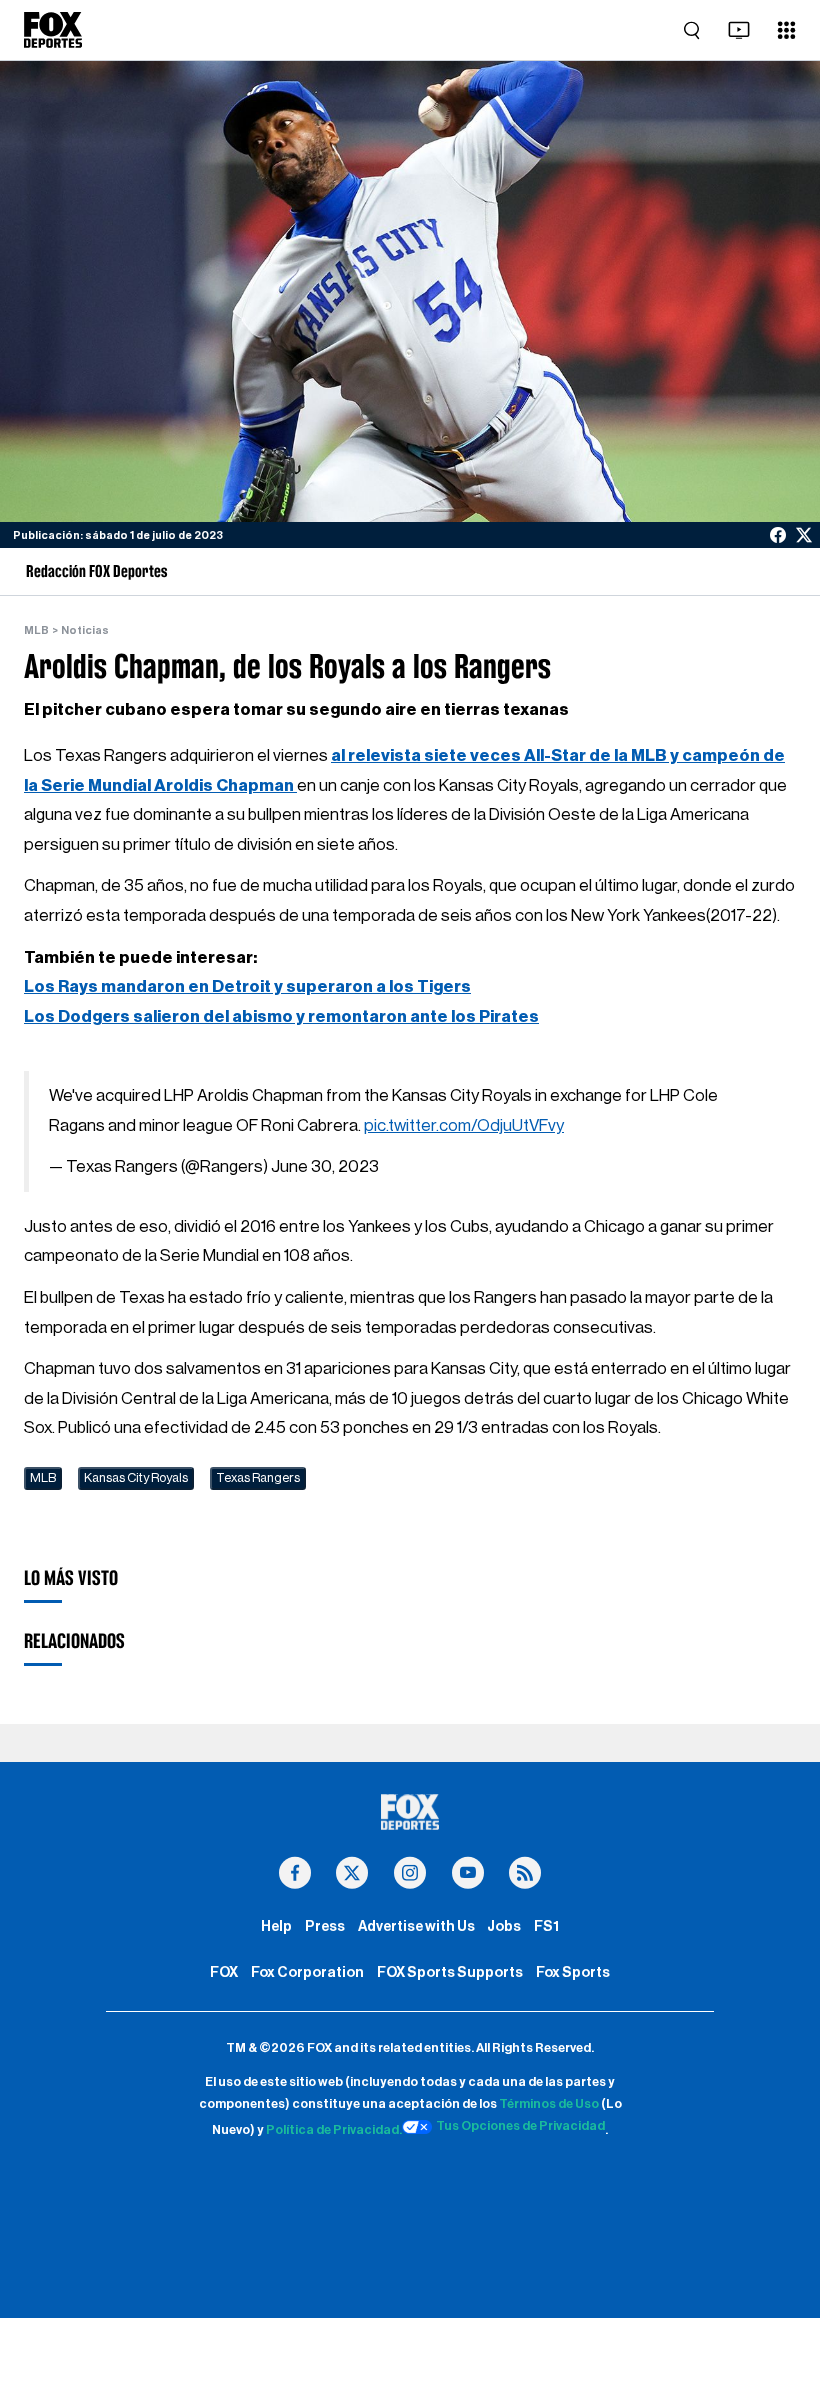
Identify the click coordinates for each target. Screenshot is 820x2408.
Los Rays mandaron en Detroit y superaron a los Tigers (247, 986)
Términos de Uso (549, 2104)
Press (325, 1926)
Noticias (85, 630)
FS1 (546, 1926)
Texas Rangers (258, 1478)
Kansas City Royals (136, 1478)
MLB (36, 630)
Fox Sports (573, 1972)
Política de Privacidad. (334, 2130)
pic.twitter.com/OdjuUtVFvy (464, 1125)
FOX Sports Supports (450, 1972)
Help (276, 1926)
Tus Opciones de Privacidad (520, 2126)
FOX (224, 1972)
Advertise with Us (416, 1926)
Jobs (504, 1926)
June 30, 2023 (325, 1166)
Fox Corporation (307, 1972)
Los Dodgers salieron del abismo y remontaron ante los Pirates (281, 1016)
